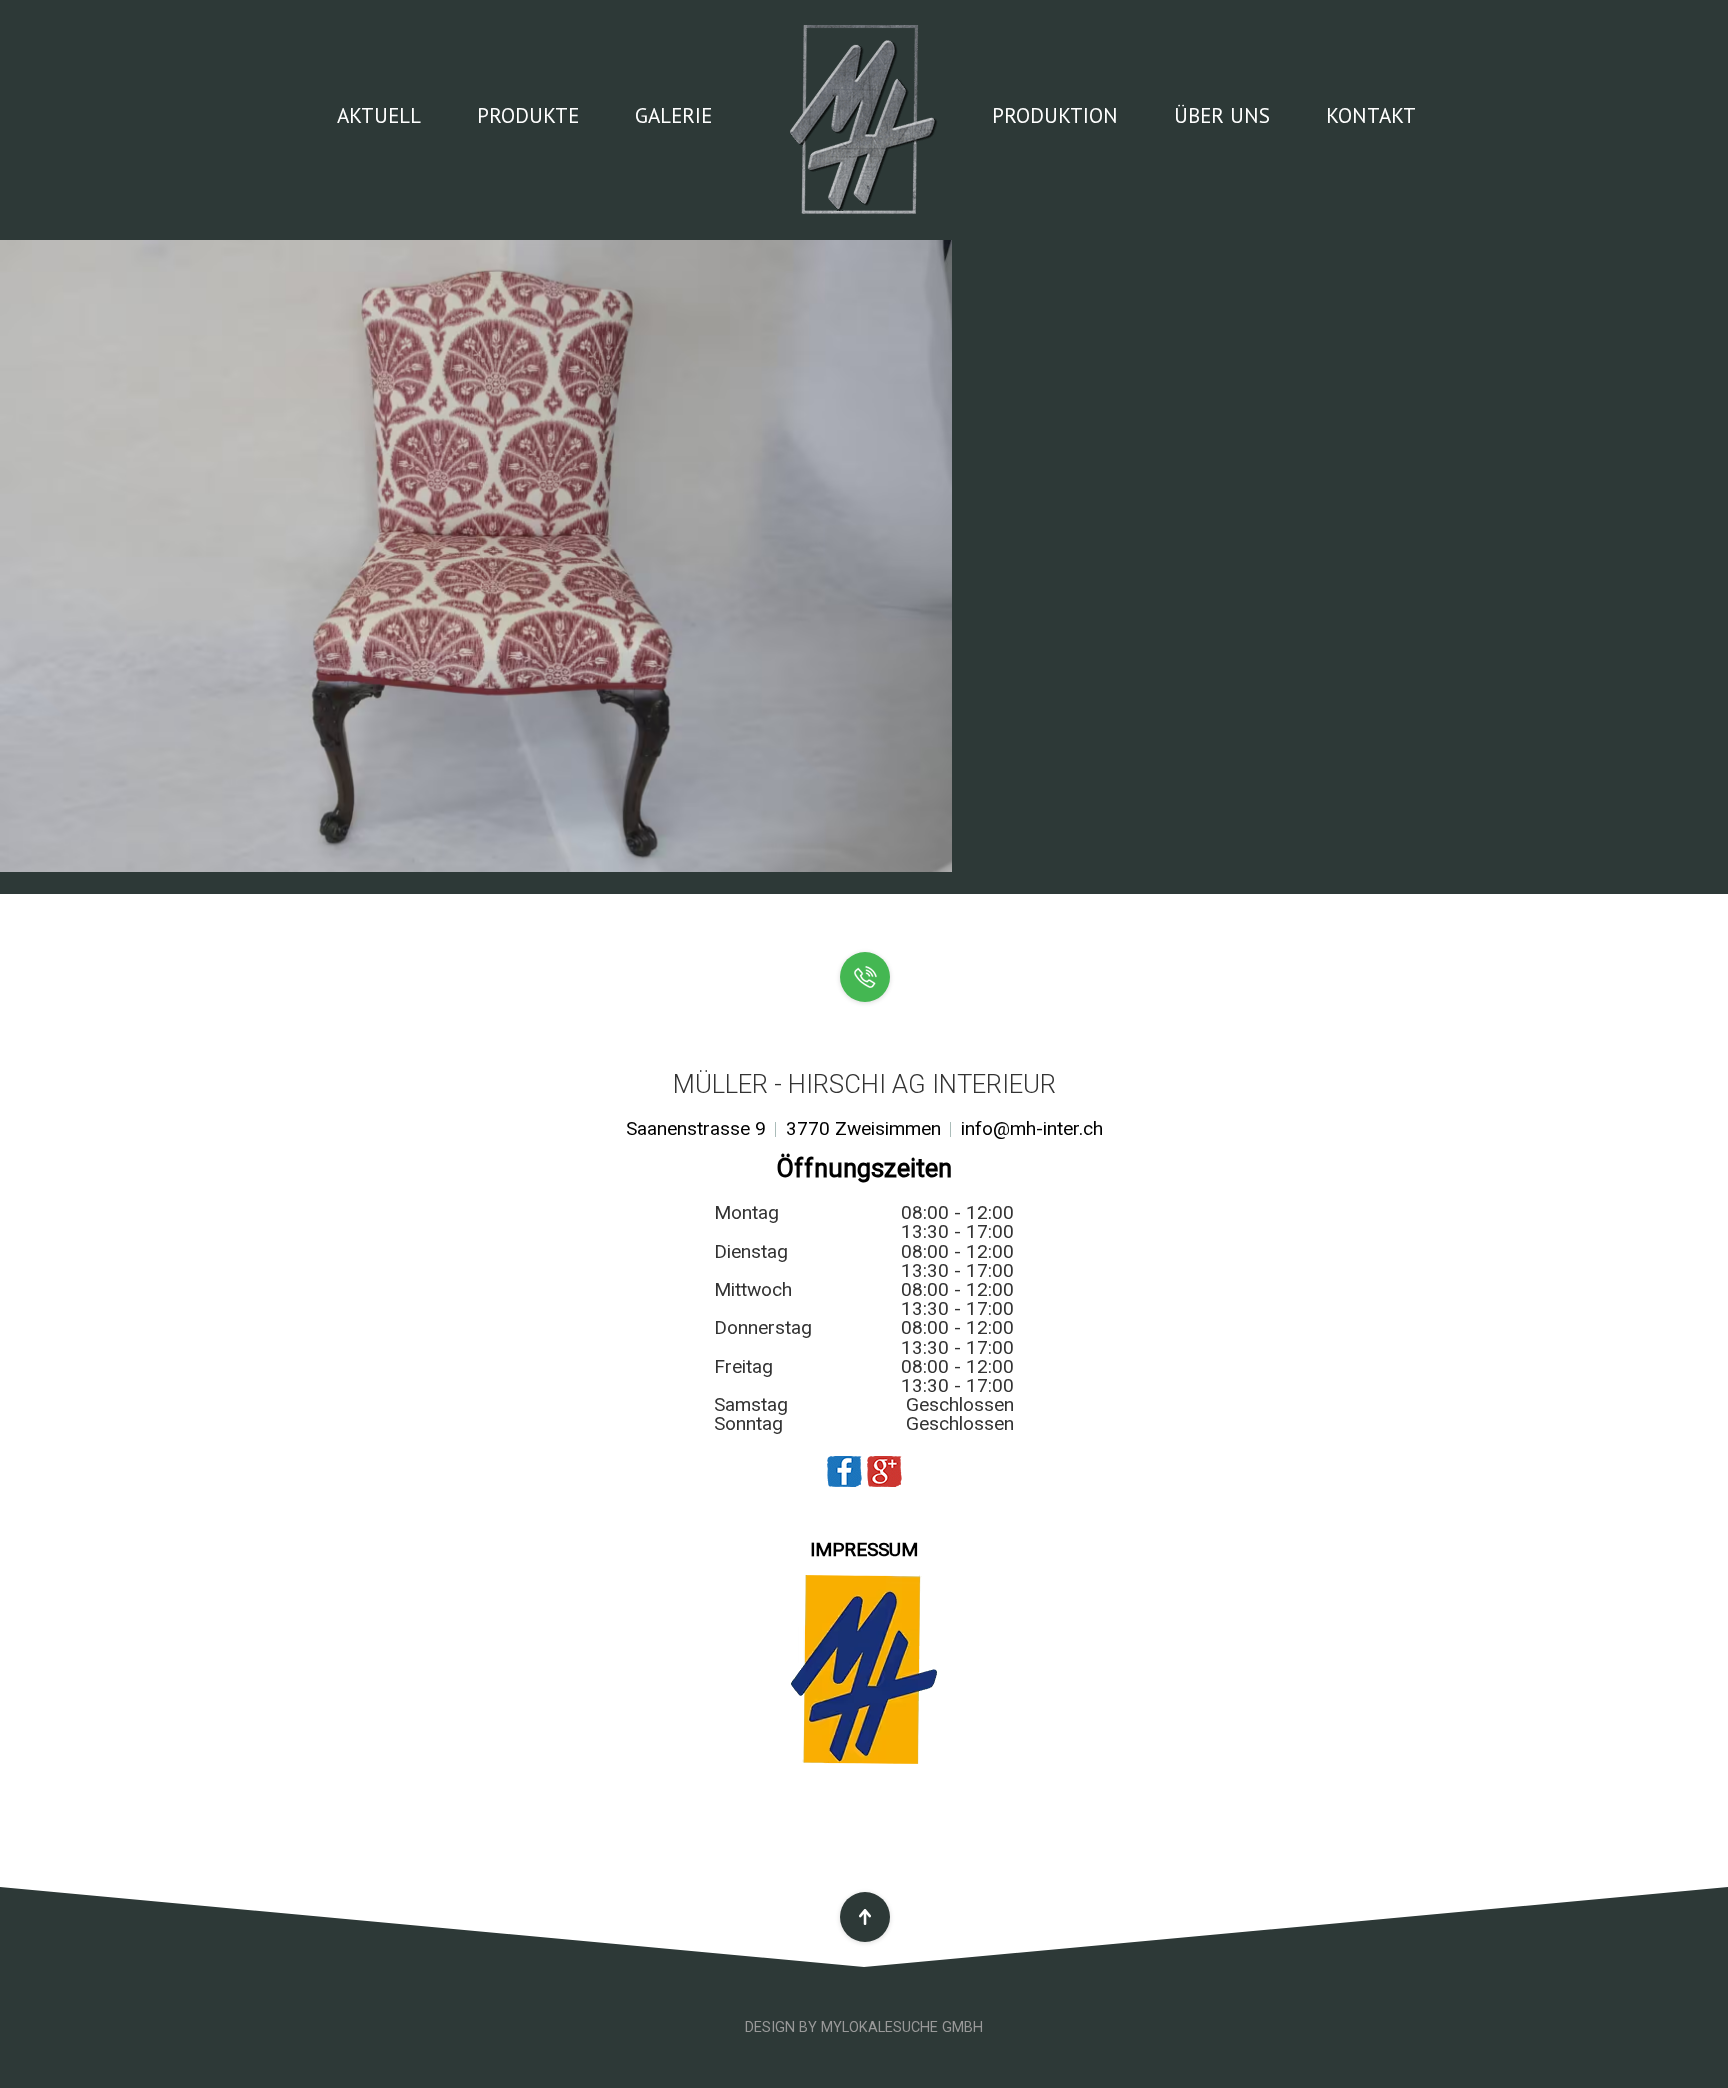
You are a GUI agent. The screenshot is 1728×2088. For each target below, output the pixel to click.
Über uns (1222, 115)
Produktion (1055, 115)
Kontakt (1371, 115)
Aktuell (379, 115)
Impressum (864, 1549)
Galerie (673, 115)
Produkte (528, 115)
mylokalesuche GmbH (902, 2027)
